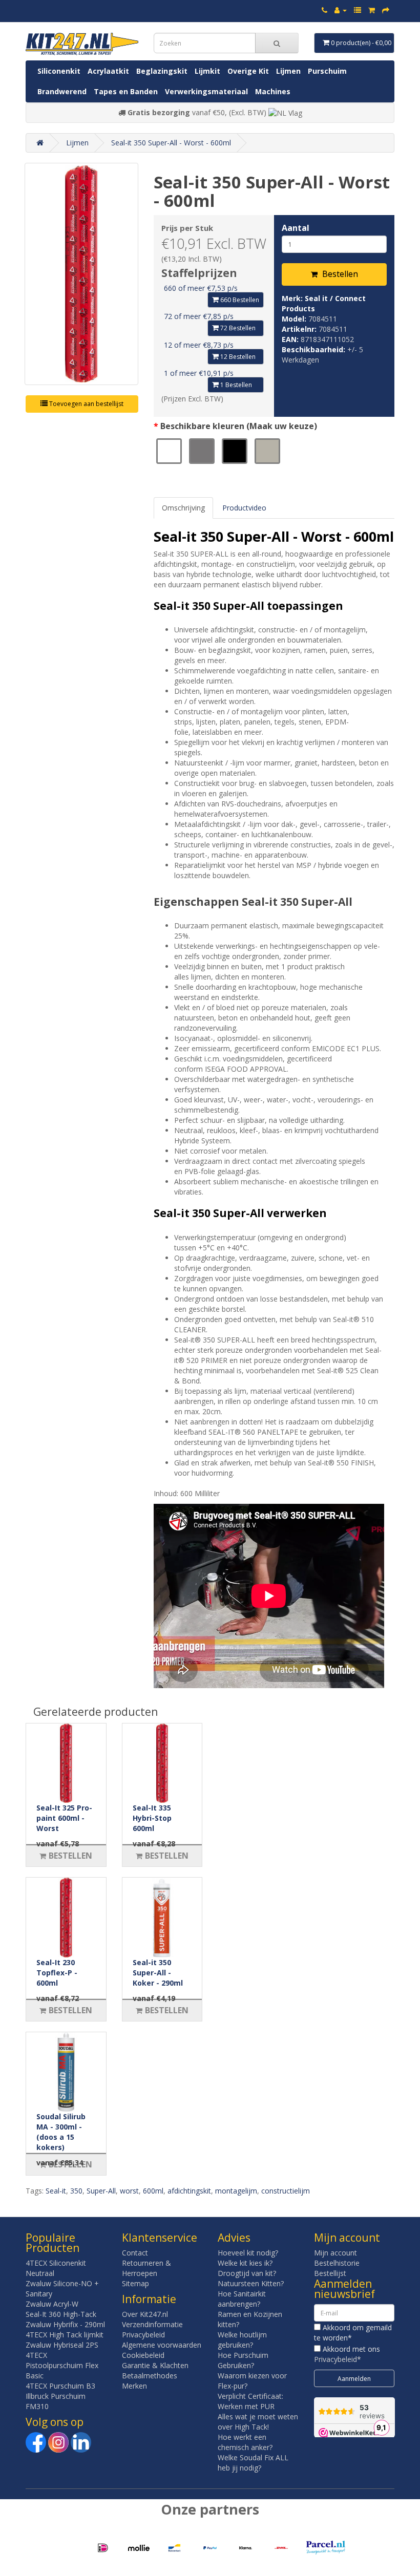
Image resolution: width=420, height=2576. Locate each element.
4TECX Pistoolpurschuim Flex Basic (62, 2365)
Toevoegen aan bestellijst (86, 404)
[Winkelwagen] (372, 10)
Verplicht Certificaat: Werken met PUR (250, 2401)
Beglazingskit (162, 71)
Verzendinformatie (152, 2324)
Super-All (101, 2191)
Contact (135, 2253)
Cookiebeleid (143, 2355)
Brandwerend (62, 91)
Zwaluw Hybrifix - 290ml (65, 2324)
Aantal (296, 228)
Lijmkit (207, 71)
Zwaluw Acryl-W (52, 2304)
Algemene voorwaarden (162, 2345)
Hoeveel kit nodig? (248, 2253)
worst (129, 2191)
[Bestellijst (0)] (358, 10)
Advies (234, 2238)
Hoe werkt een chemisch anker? (245, 2442)
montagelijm (236, 2191)
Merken (134, 2386)
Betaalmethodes (150, 2376)
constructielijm (286, 2191)
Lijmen (288, 71)
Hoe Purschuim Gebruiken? (243, 2360)
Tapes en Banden (126, 91)
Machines (273, 91)
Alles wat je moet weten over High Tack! (258, 2422)
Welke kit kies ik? (245, 2263)
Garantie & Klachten (155, 2365)
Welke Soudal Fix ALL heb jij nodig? (253, 2463)
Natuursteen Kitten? (251, 2283)
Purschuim (327, 71)
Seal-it (56, 2191)
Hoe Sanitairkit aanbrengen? (242, 2299)
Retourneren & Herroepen (146, 2268)
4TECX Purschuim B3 (60, 2386)
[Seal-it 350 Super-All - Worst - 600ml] (81, 274)
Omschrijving (183, 508)
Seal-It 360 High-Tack (61, 2314)
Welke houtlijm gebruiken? (242, 2340)
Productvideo (244, 508)
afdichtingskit (189, 2191)
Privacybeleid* (338, 2359)
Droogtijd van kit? (247, 2273)
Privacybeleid (143, 2335)
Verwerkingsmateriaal (206, 91)
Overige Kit (248, 71)
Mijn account (335, 2253)
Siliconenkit (59, 71)
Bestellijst (330, 2273)
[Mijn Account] (341, 10)
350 (76, 2191)
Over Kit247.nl (145, 2314)
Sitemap (135, 2283)
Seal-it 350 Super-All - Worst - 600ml (171, 143)
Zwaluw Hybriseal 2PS (62, 2345)
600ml (153, 2191)
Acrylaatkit (108, 71)
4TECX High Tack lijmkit (65, 2335)
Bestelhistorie (337, 2263)
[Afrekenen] (386, 10)
